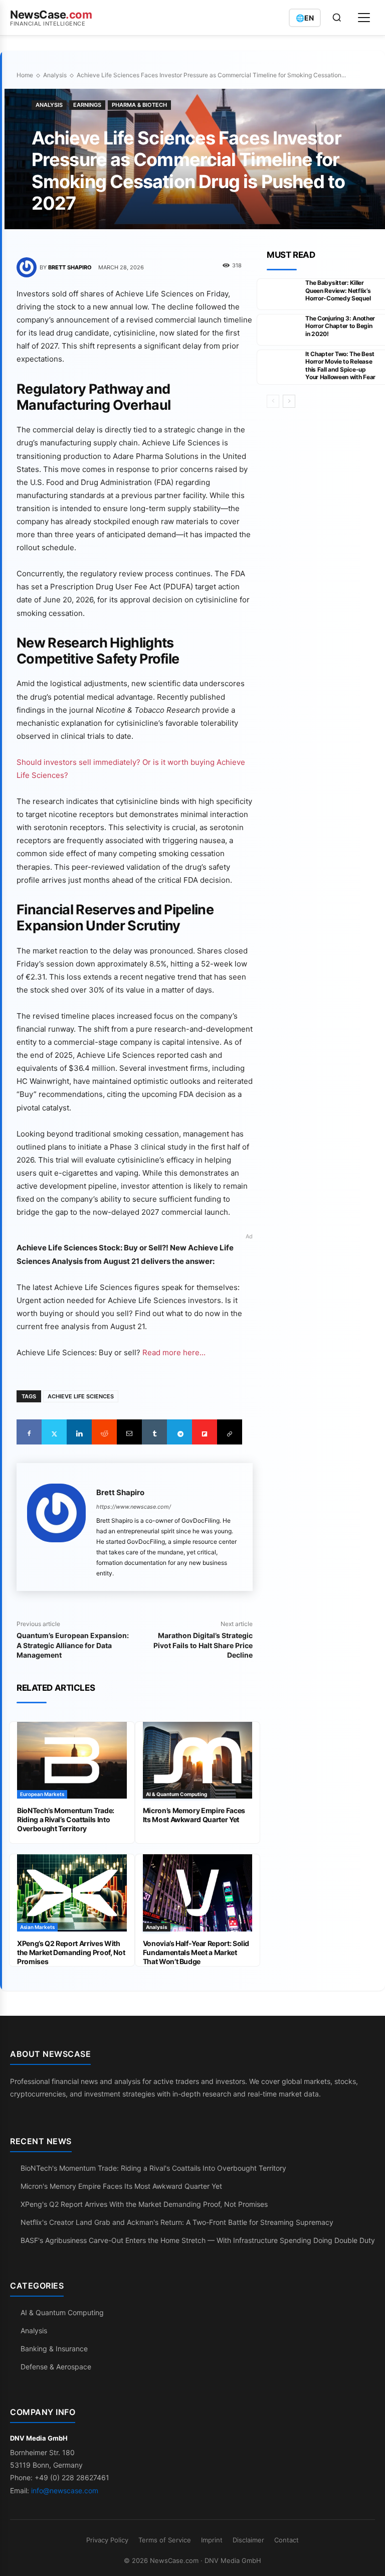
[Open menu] (364, 18)
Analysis (55, 75)
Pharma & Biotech (139, 105)
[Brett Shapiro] (28, 267)
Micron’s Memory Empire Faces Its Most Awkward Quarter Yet (194, 1815)
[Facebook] (29, 1432)
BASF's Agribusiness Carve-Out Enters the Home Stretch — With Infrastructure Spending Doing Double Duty (198, 2240)
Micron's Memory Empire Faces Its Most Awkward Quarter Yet (121, 2186)
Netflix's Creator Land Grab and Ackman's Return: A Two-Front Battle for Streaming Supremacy (177, 2222)
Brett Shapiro (70, 267)
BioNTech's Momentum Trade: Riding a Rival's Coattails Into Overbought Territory (153, 2168)
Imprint (212, 2540)
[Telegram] (179, 1432)
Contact (286, 2540)
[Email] (129, 1432)
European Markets (42, 1794)
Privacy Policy (107, 2540)
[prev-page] (273, 401)
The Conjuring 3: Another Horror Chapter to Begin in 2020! (340, 326)
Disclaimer (248, 2540)
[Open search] (337, 18)
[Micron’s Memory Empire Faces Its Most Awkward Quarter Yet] (198, 1760)
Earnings (87, 105)
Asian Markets (37, 1927)
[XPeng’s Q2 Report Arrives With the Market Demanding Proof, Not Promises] (72, 1893)
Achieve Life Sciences (81, 1396)
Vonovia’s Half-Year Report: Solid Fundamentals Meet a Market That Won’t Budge (196, 1952)
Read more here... (174, 1352)
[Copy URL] (230, 1432)
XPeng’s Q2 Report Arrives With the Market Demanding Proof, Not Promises (71, 1952)
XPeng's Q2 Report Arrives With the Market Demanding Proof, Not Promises (144, 2204)
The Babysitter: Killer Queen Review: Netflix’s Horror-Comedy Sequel (338, 290)
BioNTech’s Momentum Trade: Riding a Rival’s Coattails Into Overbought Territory (66, 1819)
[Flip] (205, 1432)
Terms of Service (165, 2540)
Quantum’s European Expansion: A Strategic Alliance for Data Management (73, 1645)
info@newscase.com (65, 2490)
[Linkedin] (79, 1432)
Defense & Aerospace (56, 2367)
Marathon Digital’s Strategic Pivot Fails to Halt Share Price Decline (203, 1645)
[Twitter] (54, 1432)
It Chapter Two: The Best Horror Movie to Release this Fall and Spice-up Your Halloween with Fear (340, 366)
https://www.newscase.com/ (134, 1507)
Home (25, 75)
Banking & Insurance (54, 2349)
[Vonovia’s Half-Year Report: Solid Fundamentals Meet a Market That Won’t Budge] (198, 1893)
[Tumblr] (154, 1432)
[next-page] (289, 401)
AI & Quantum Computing (176, 1794)
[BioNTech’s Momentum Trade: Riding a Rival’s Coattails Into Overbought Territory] (72, 1760)
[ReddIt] (104, 1432)
